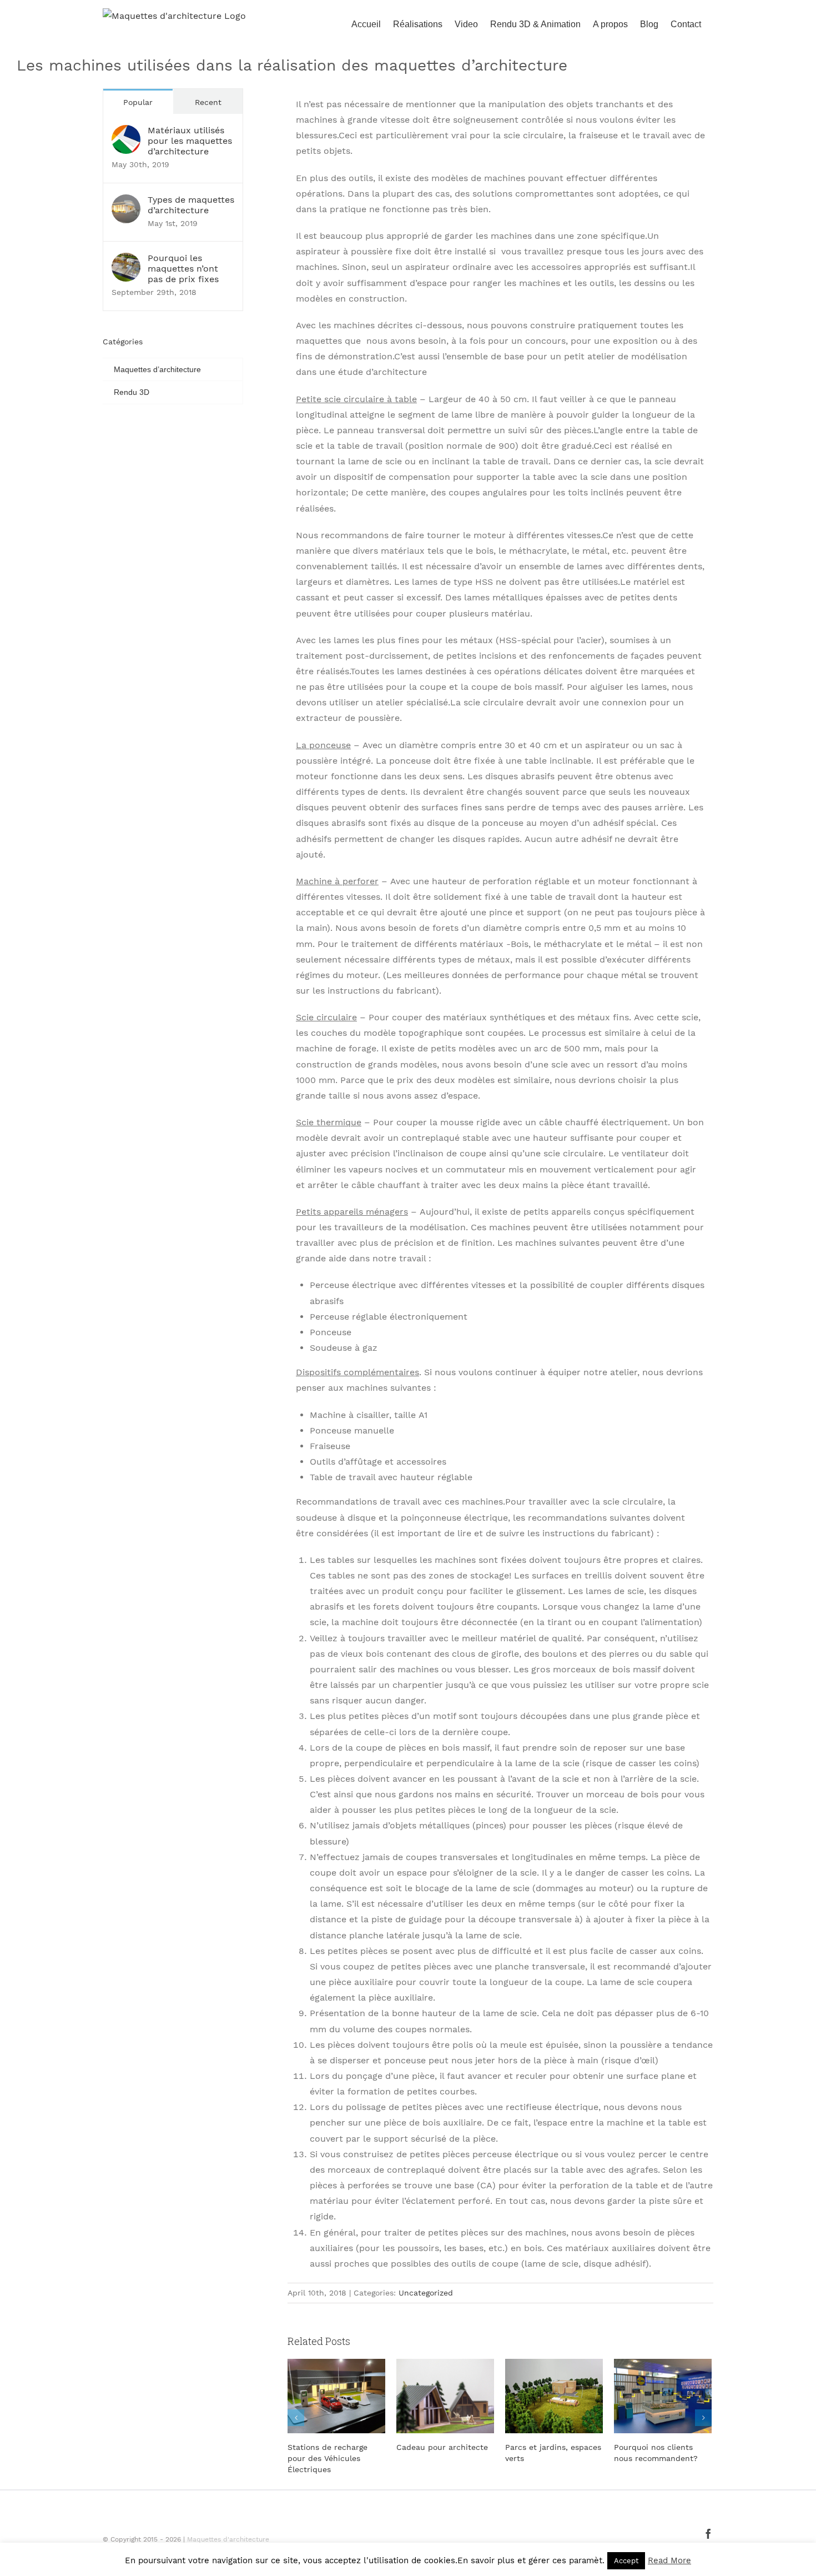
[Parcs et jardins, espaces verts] (554, 2395)
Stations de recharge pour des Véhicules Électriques (328, 2458)
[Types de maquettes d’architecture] (126, 202)
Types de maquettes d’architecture (191, 205)
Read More (669, 2560)
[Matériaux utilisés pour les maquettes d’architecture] (126, 132)
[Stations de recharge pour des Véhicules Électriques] (336, 2395)
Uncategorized (426, 2293)
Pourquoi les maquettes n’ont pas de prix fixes (183, 269)
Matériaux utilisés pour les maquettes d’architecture (190, 141)
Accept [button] (626, 2561)
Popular (138, 102)
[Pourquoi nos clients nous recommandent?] (663, 2395)
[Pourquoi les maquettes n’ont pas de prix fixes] (126, 260)
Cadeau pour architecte (442, 2447)
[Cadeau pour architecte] (445, 2395)
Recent (208, 102)
